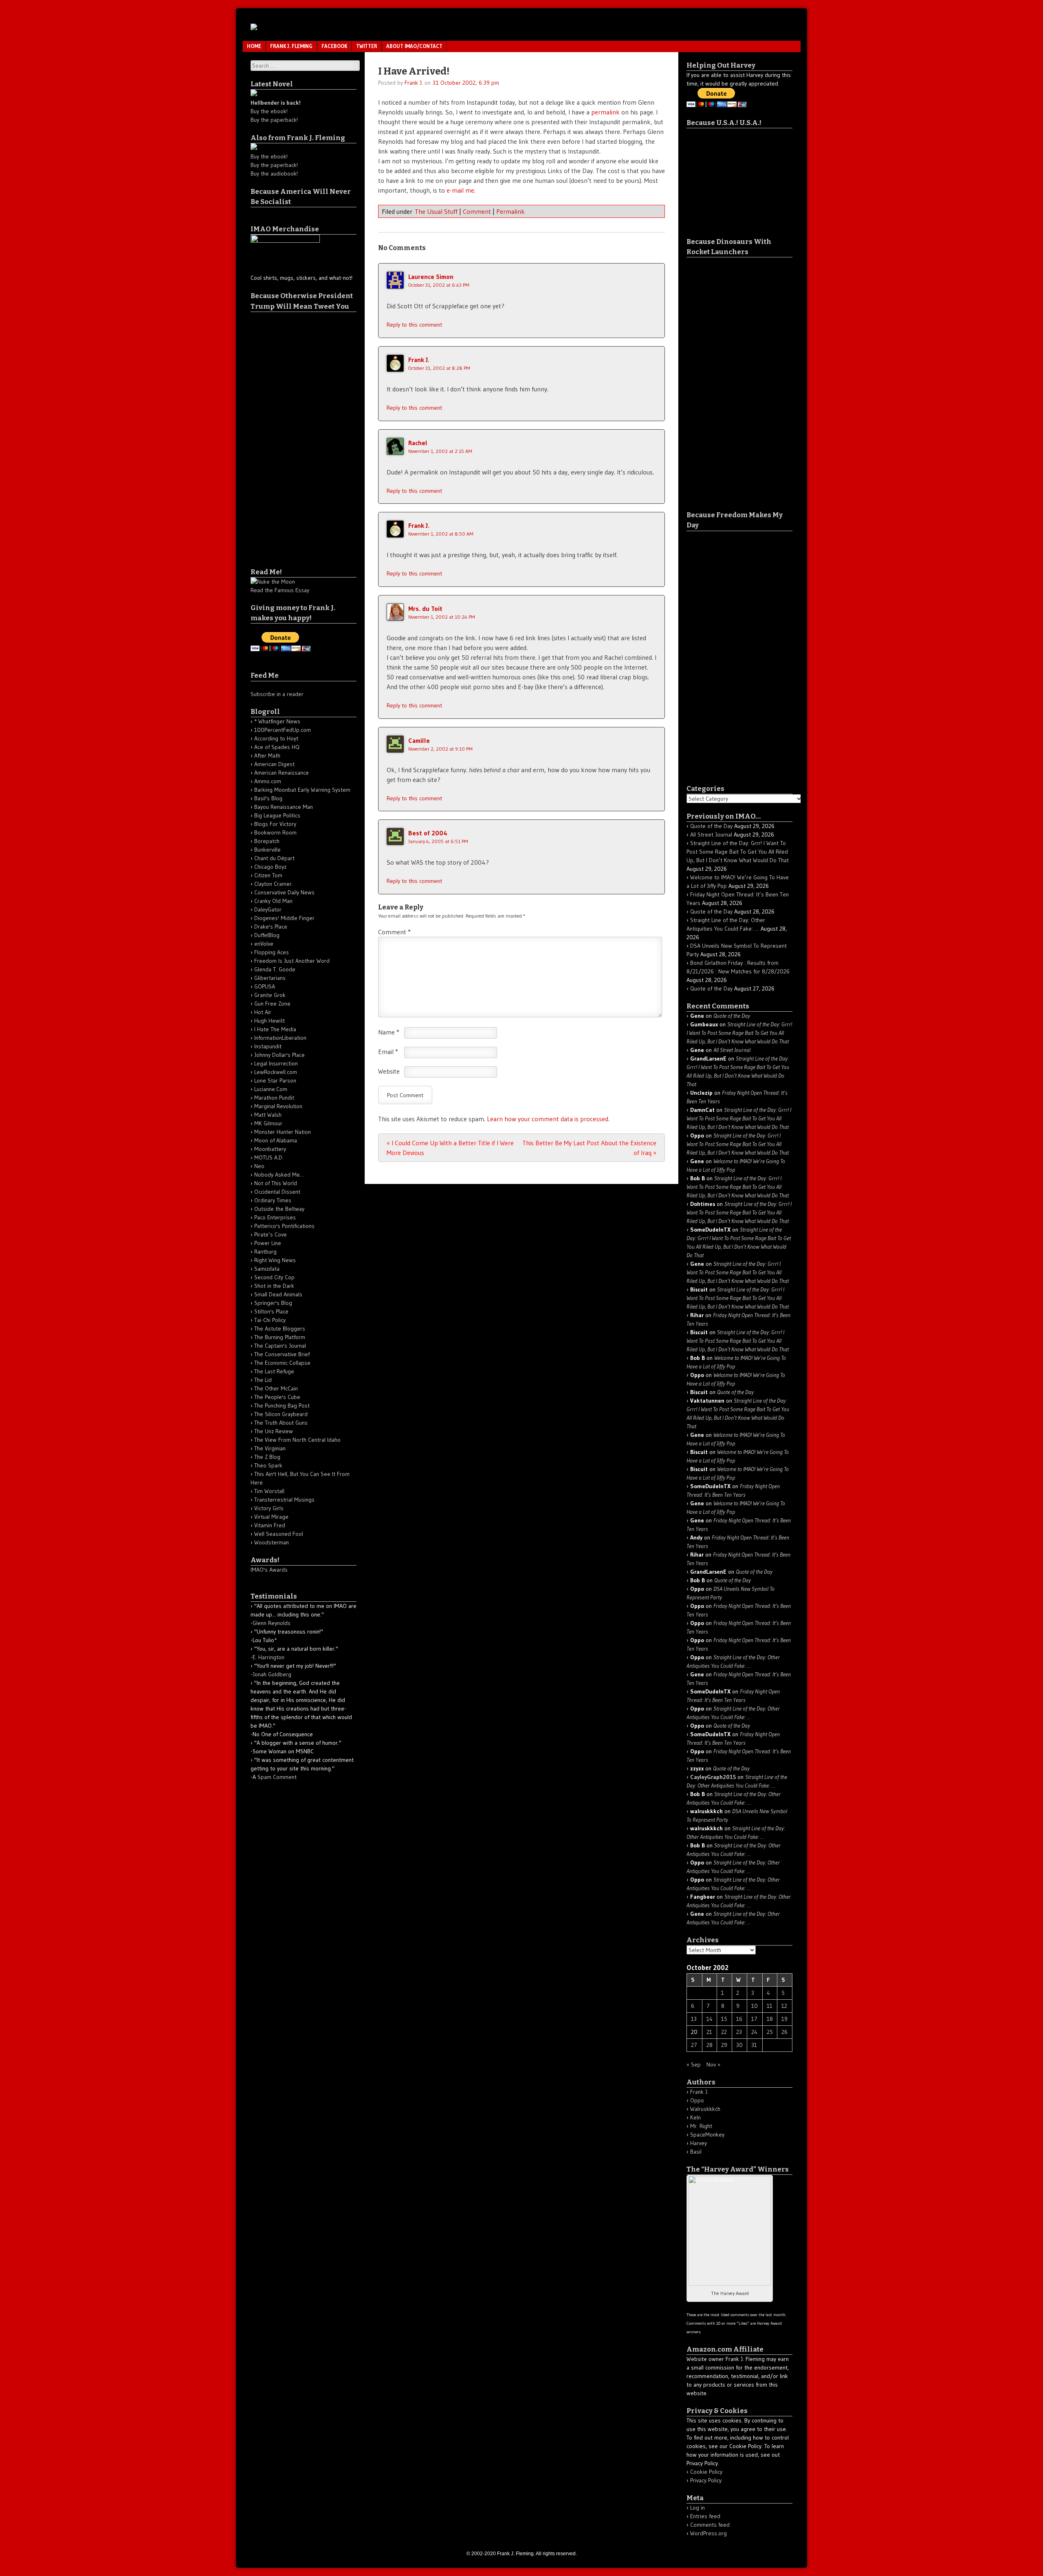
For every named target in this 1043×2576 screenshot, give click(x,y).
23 (739, 2032)
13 (694, 2019)
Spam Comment (277, 1777)
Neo (259, 1166)
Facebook (334, 46)
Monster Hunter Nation (283, 1132)
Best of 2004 (428, 833)
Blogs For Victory (275, 824)
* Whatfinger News (277, 721)
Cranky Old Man (273, 901)
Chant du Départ (274, 858)
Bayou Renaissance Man (284, 807)
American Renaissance (282, 773)
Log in (698, 2508)
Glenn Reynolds (272, 1623)
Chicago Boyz (270, 867)
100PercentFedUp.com (283, 730)
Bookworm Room (275, 832)
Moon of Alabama (276, 1140)
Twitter (367, 46)
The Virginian (270, 1448)
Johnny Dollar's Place (279, 1055)
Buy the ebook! (269, 111)
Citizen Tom (268, 875)
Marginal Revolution (278, 1106)
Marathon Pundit (274, 1098)
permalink (605, 112)
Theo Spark (268, 1465)
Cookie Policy (706, 2472)
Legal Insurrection (276, 1063)
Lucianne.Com (271, 1089)
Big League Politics (277, 815)
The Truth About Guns (281, 1423)
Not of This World (276, 1183)
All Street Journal (711, 835)
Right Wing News (275, 1260)
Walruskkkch (705, 2109)
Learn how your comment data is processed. (548, 1119)
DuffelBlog (267, 935)
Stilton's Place (271, 1311)
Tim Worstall (269, 1491)
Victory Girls (269, 1508)
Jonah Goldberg (272, 1674)
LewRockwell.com (276, 1072)
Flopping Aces (272, 952)
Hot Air (263, 1012)
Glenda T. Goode (275, 969)
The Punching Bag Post (282, 1405)
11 (770, 2006)
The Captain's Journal (280, 1346)
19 (784, 2019)
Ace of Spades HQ (277, 747)
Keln (695, 2117)
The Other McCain (276, 1388)
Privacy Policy (706, 2480)
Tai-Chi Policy (270, 1320)
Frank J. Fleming (291, 46)
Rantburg (265, 1252)
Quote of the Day (711, 826)
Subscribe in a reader (277, 694)
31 (754, 2045)
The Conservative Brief (282, 1354)
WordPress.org (709, 2533)
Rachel (418, 443)
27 (694, 2045)
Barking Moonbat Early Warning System (302, 790)
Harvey (699, 2143)
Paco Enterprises (275, 1217)
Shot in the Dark (274, 1286)
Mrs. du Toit (425, 608)
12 (784, 2006)
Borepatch (267, 841)
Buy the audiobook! (274, 173)
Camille (419, 740)
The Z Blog (267, 1457)
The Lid (263, 1380)
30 (739, 2045)
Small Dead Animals (278, 1294)
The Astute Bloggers (280, 1329)
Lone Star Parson (275, 1080)
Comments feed (710, 2525)
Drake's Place (271, 927)
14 (710, 2019)
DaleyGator (268, 909)
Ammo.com (268, 781)
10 (755, 2006)
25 (770, 2032)
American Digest (274, 764)
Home (254, 46)
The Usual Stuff (436, 211)
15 (724, 2019)
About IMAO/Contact (414, 46)
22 (724, 2032)
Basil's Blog (268, 798)
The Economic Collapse (282, 1363)
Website (389, 1071)
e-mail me (460, 190)
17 (754, 2019)
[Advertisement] (283, 434)
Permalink (510, 211)
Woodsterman (272, 1542)
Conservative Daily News (284, 892)
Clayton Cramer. (274, 884)
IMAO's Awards (269, 1570)
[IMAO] (254, 28)
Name (389, 1032)
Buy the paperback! (274, 120)
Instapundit (268, 1046)
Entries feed (705, 2516)
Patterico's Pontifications (284, 1226)
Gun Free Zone (272, 1004)
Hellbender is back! (276, 103)
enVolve (264, 944)
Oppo (697, 2100)
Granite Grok (270, 995)
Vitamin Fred (270, 1525)
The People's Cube (277, 1397)
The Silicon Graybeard (281, 1414)
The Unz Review (274, 1431)
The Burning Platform (280, 1337)
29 (724, 2045)
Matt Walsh (268, 1115)
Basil (696, 2152)
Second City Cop (274, 1277)
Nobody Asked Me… (279, 1175)
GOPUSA (265, 986)
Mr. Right (701, 2126)
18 (770, 2019)
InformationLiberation (280, 1038)
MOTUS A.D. (269, 1157)
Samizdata (267, 1269)
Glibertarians (270, 978)
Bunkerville (267, 850)
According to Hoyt (276, 738)
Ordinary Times (273, 1200)
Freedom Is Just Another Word (292, 961)
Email (388, 1052)
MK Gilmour (268, 1123)
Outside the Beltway (279, 1209)
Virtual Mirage (271, 1517)
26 (784, 2032)
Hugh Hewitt (270, 1021)
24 (754, 2032)
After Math (267, 755)
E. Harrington (268, 1657)
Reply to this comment (414, 325)
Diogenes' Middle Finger (284, 918)
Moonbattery (270, 1149)
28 (710, 2045)
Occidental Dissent (277, 1192)
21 (709, 2032)
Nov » (713, 2064)
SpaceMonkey (707, 2135)
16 (739, 2019)
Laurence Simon (431, 277)
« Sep (694, 2064)
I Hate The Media (275, 1029)
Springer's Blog (273, 1303)
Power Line (268, 1243)
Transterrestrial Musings (284, 1500)
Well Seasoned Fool (279, 1534)
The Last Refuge (274, 1371)
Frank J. (414, 83)
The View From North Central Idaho (297, 1440)
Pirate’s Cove (271, 1234)
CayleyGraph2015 (713, 1777)
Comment (477, 211)
